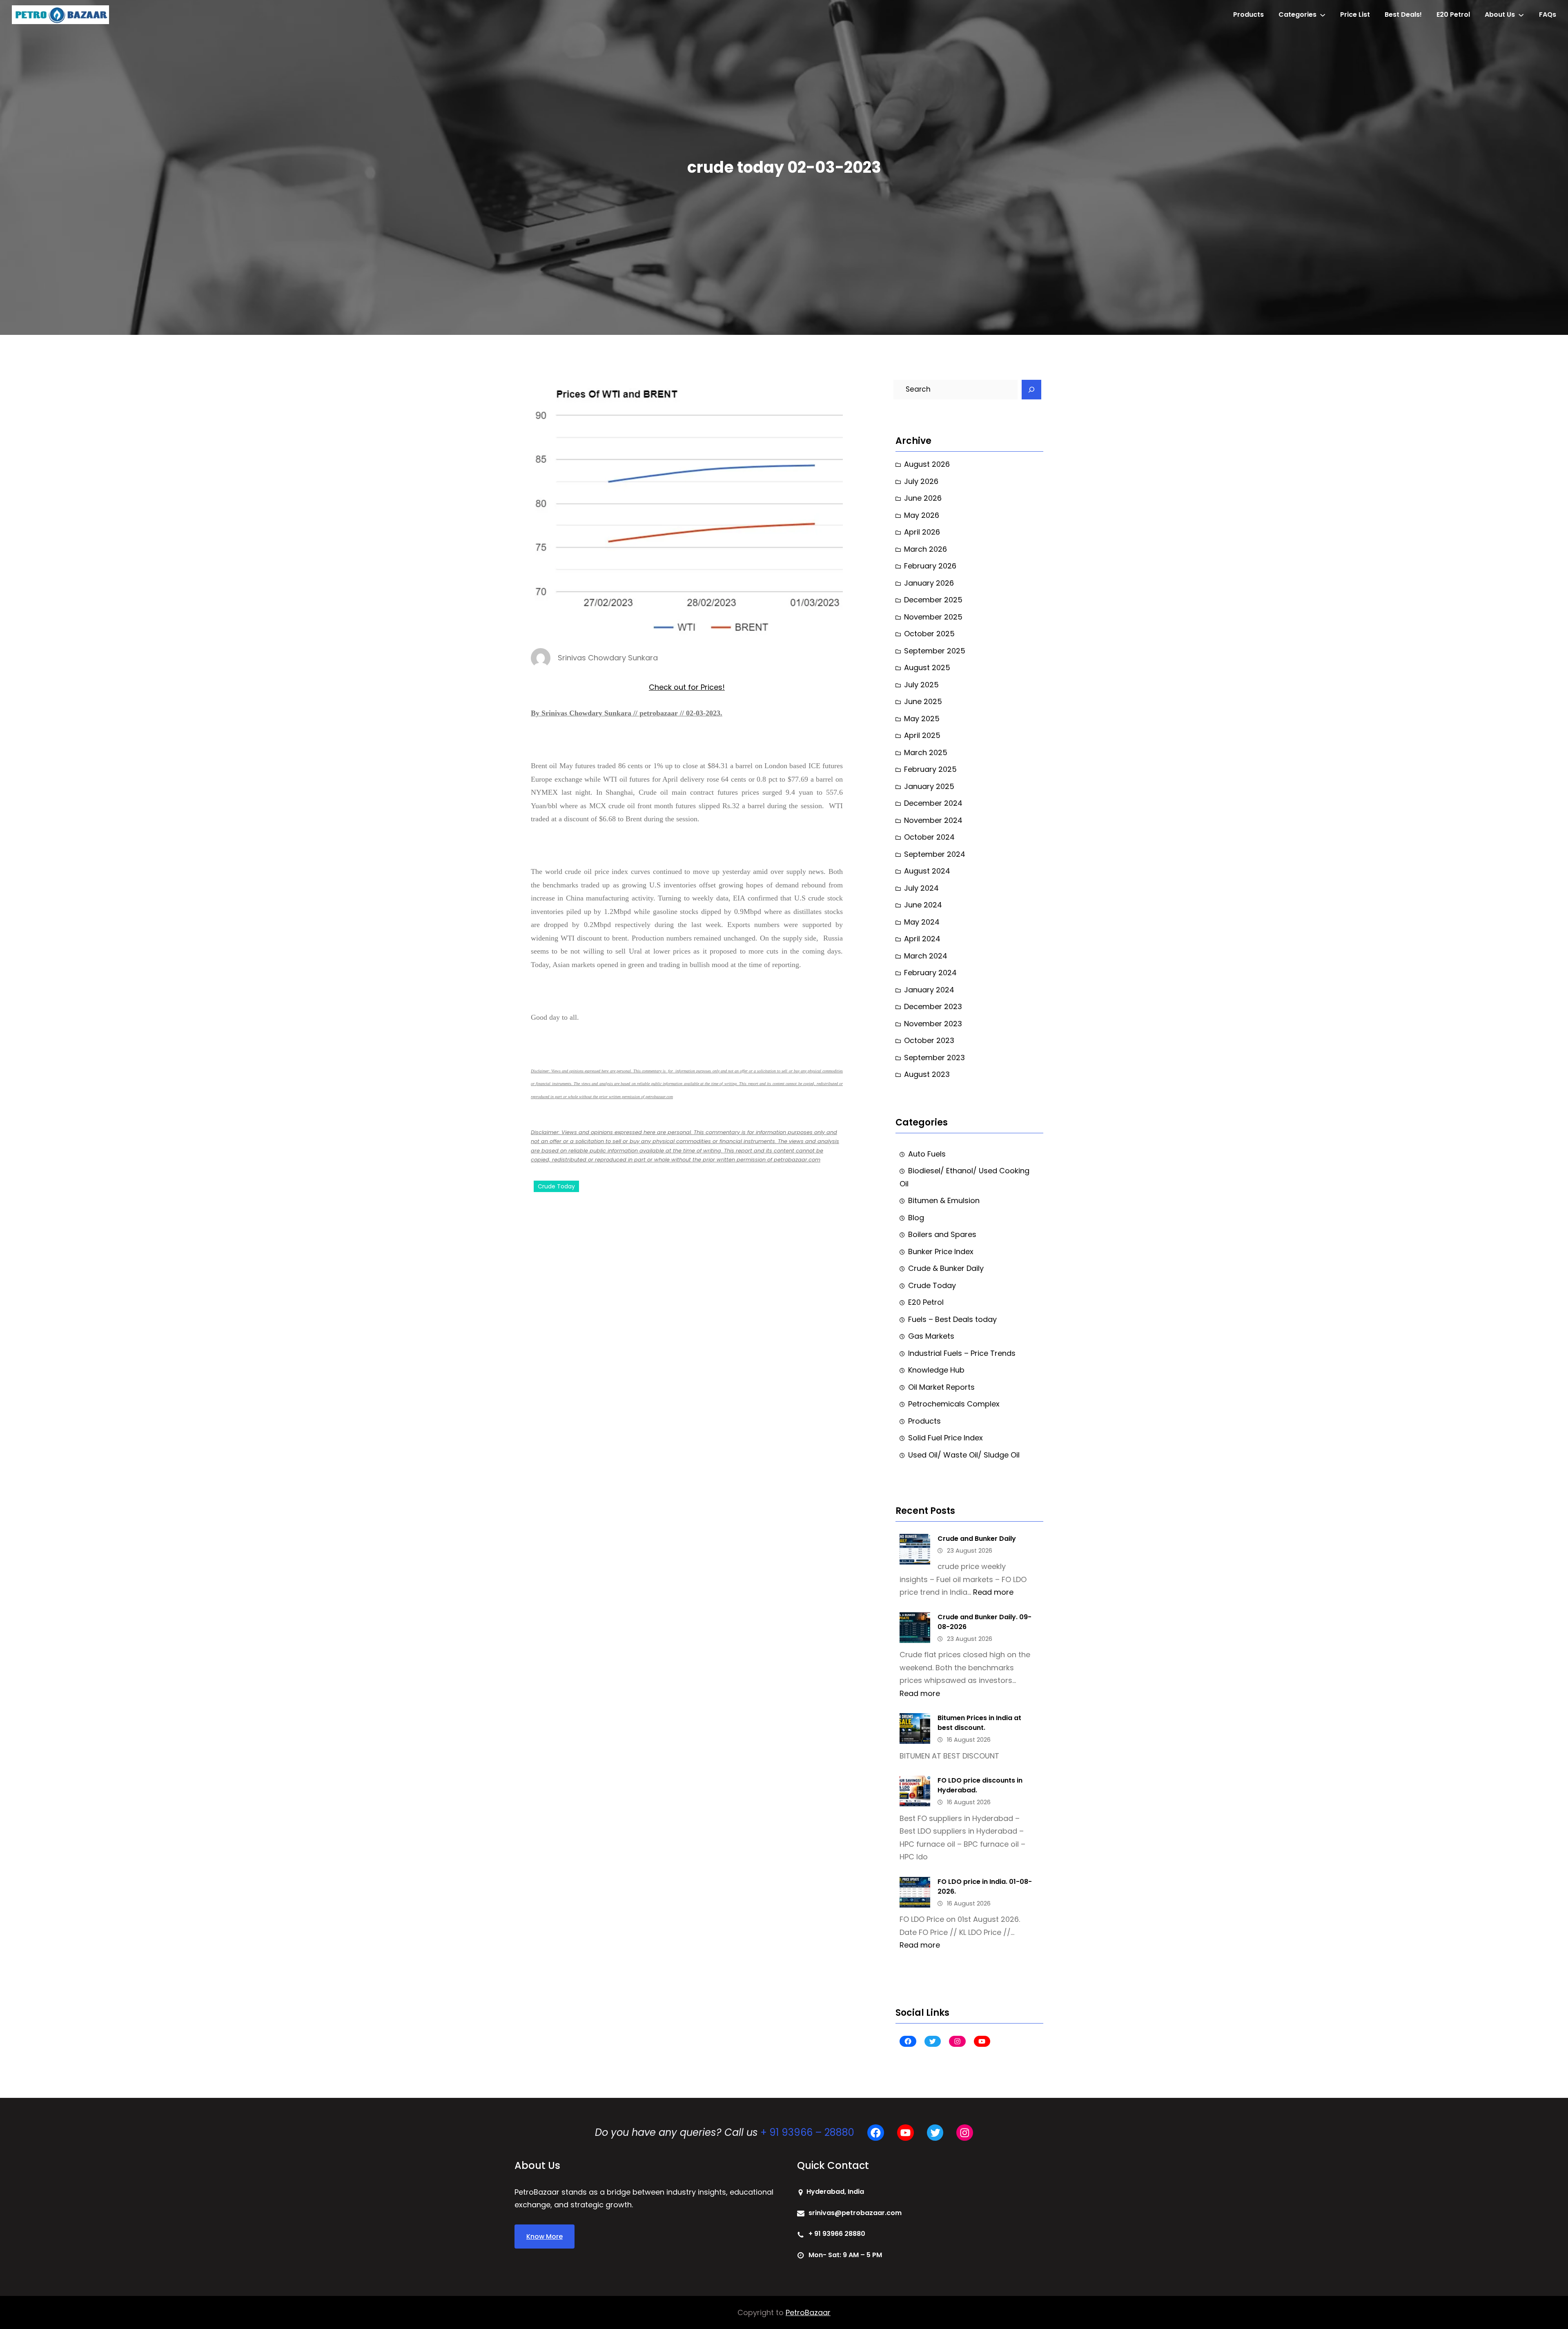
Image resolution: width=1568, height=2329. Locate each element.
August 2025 (927, 667)
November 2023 (933, 1024)
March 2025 (926, 752)
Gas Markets (931, 1336)
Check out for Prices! (687, 687)
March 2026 (925, 549)
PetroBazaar (808, 2312)
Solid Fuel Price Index (945, 1438)
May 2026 (922, 515)
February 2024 (930, 973)
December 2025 (933, 600)
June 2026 (923, 498)
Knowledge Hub (936, 1370)
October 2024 (929, 837)
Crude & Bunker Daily (946, 1268)
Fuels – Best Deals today (952, 1319)
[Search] (1031, 390)
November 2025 (933, 617)
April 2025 (922, 735)
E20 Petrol (926, 1302)
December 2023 (933, 1006)
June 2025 (923, 701)
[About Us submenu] (1521, 15)
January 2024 (929, 990)
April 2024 (922, 939)
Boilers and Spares (942, 1234)
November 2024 (933, 820)
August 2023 (927, 1074)
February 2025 (930, 769)
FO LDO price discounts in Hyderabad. (980, 1785)
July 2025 (921, 685)
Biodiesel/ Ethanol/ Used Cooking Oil (964, 1177)
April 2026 (922, 532)
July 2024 (921, 888)
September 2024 (935, 854)
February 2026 (930, 566)
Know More (545, 2237)
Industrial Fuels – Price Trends (962, 1353)
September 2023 (934, 1058)
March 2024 (926, 956)
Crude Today (556, 1186)
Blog (916, 1218)
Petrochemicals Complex (954, 1404)
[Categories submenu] (1323, 15)
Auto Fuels (927, 1154)
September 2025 (935, 651)
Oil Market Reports (941, 1387)
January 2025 (929, 786)
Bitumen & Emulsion (944, 1200)
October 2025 (929, 634)
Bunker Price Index (941, 1251)
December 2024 (933, 803)
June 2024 (923, 905)
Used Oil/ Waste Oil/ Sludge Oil (964, 1455)
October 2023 (929, 1040)
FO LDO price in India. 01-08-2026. (985, 1887)
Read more (993, 1592)
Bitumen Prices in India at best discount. (979, 1723)
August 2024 (927, 871)
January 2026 (929, 583)
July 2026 (921, 481)
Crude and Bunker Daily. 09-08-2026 (984, 1622)
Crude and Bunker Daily (977, 1539)
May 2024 (922, 922)
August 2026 (927, 464)
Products (924, 1421)
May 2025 (922, 719)
